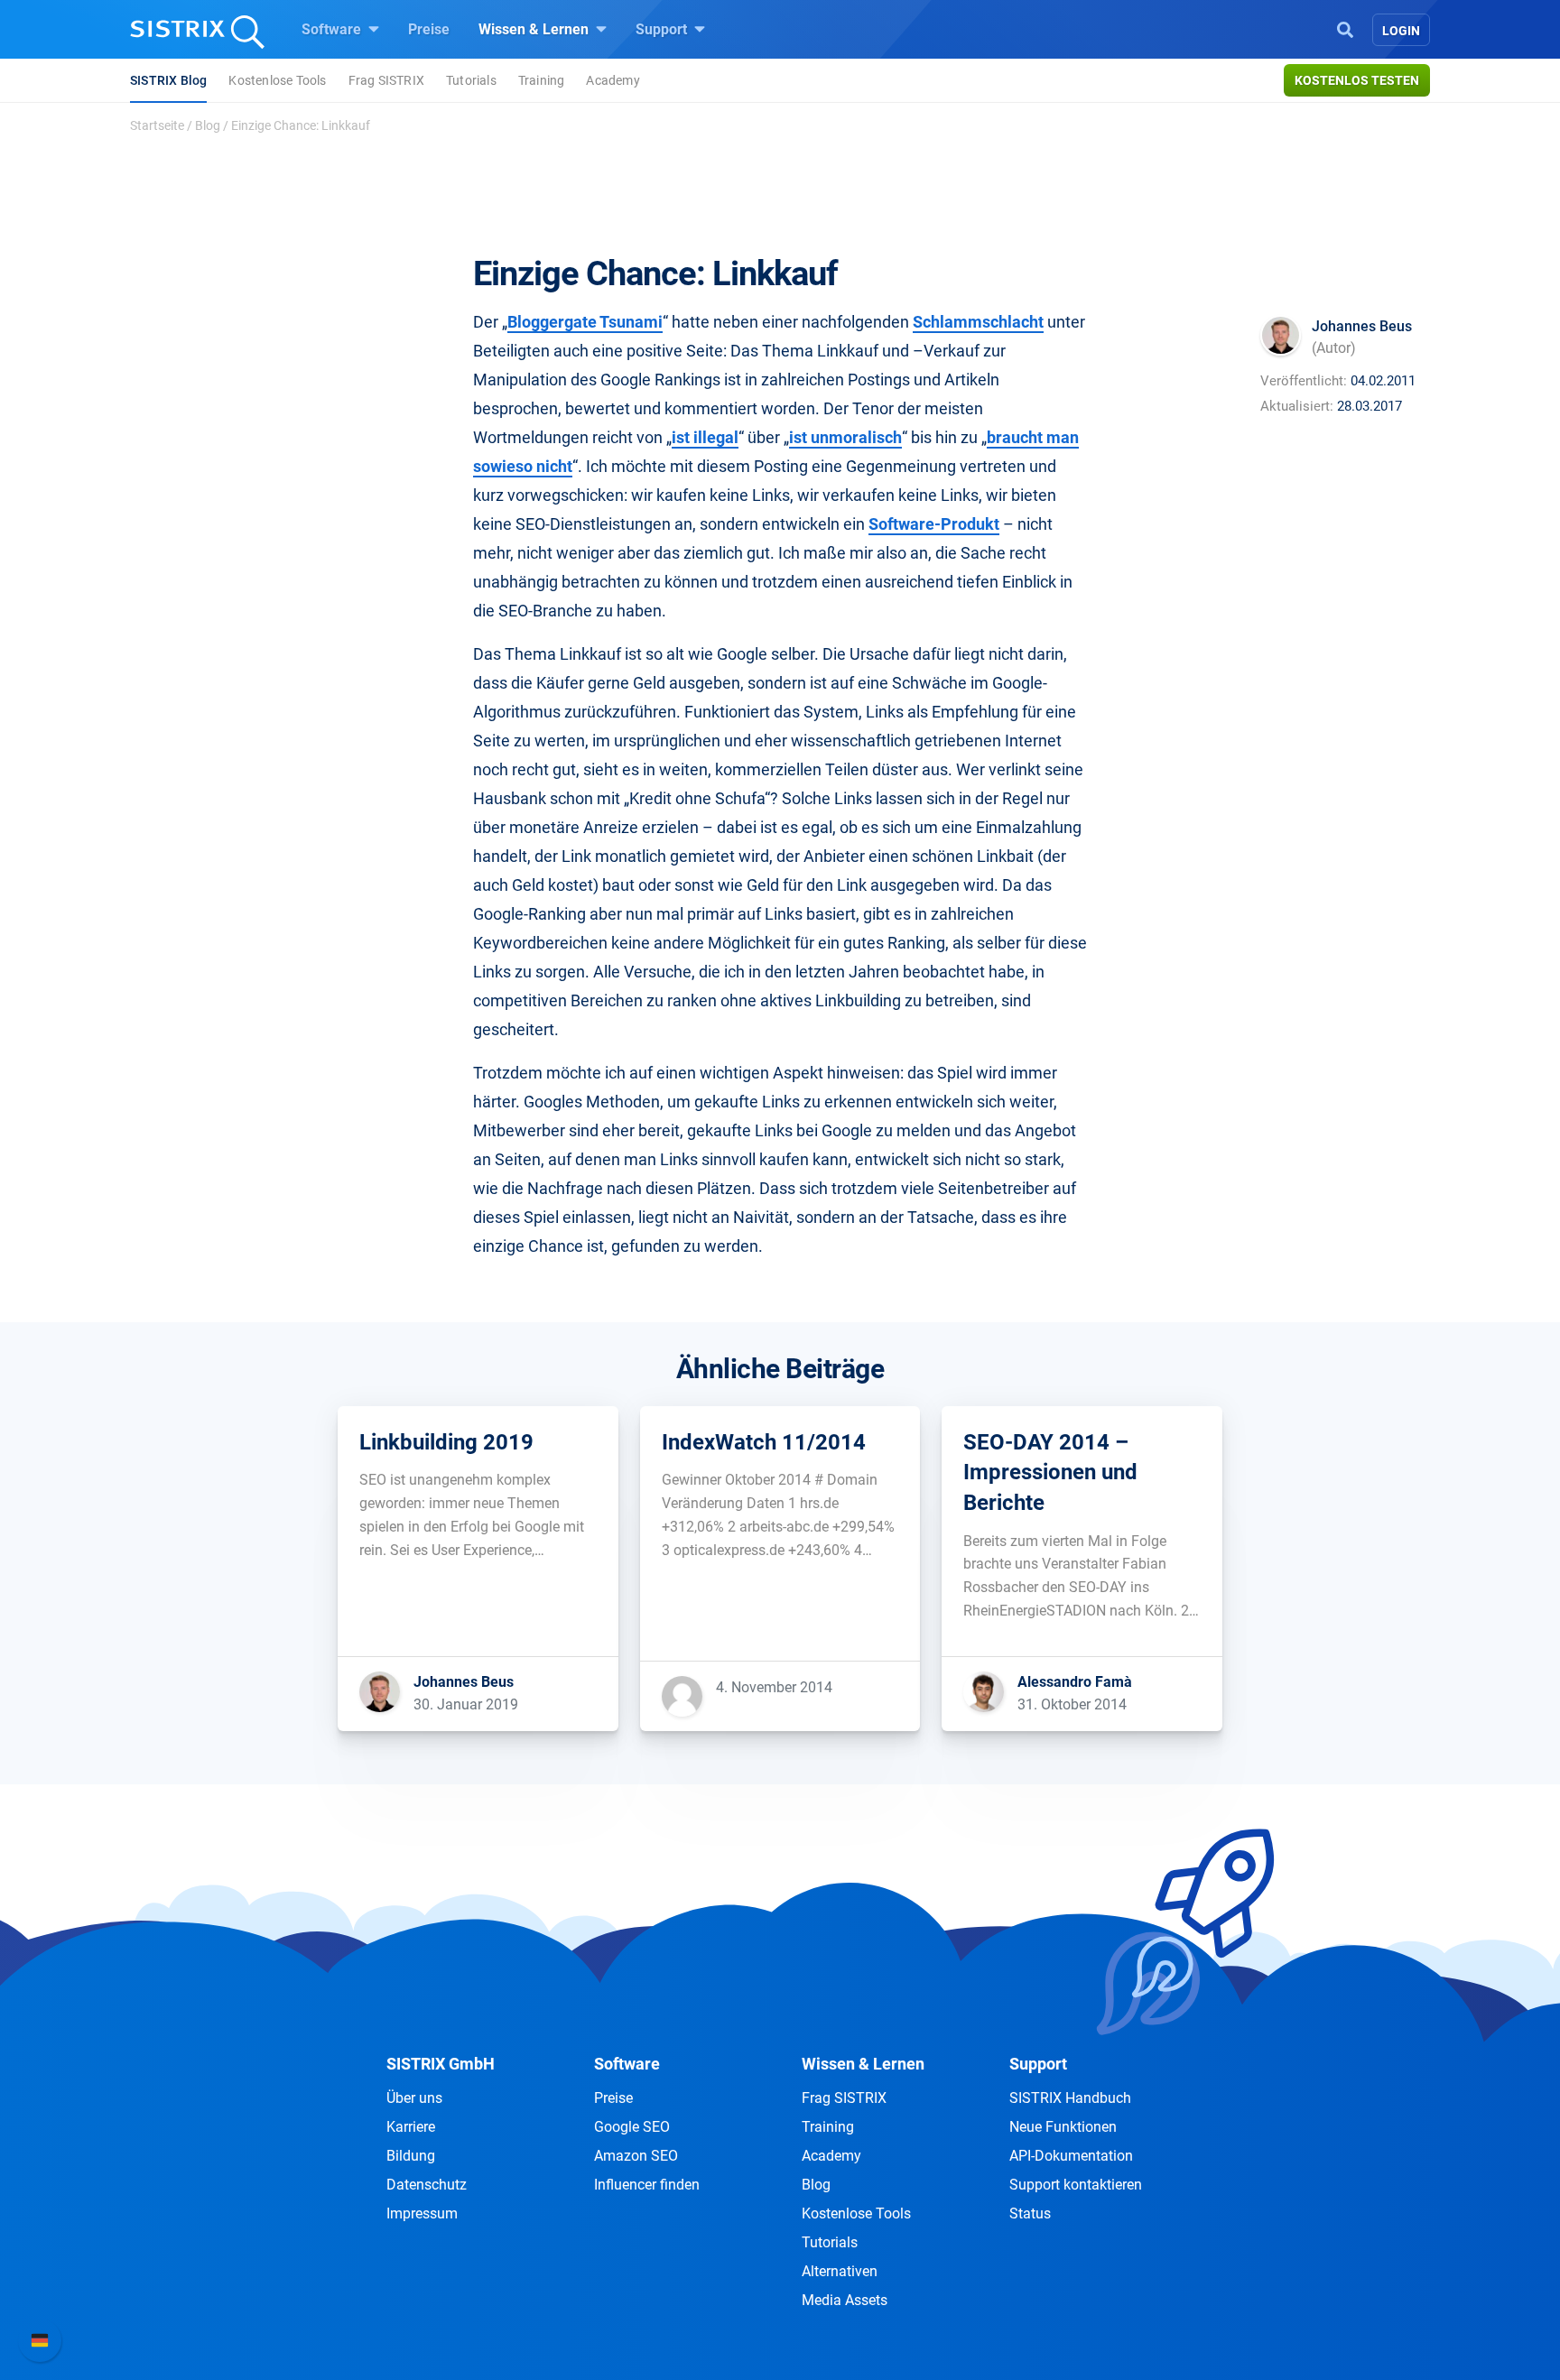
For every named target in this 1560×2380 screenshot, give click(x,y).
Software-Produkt (934, 524)
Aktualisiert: (1297, 406)
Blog (208, 125)
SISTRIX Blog (168, 80)
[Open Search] (1345, 28)
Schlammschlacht (978, 322)
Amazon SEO (636, 2156)
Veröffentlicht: (1304, 381)
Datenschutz (427, 2185)
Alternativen (840, 2271)
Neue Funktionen (1063, 2127)
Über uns (414, 2098)
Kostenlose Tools (277, 80)
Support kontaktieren (1076, 2185)
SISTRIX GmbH (441, 2064)
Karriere (411, 2127)
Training (542, 80)
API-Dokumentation (1071, 2156)
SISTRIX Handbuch (1070, 2098)
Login (1401, 31)
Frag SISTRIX (386, 80)
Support (663, 29)
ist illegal (705, 437)
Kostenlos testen (1357, 80)
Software (333, 29)
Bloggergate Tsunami (585, 322)
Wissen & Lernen (535, 29)
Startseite (157, 125)
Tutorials (471, 80)
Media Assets (845, 2300)
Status (1030, 2213)
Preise (429, 29)
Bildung (411, 2156)
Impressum (422, 2213)
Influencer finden (647, 2185)
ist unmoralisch (845, 437)
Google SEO (632, 2127)
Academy (613, 80)
